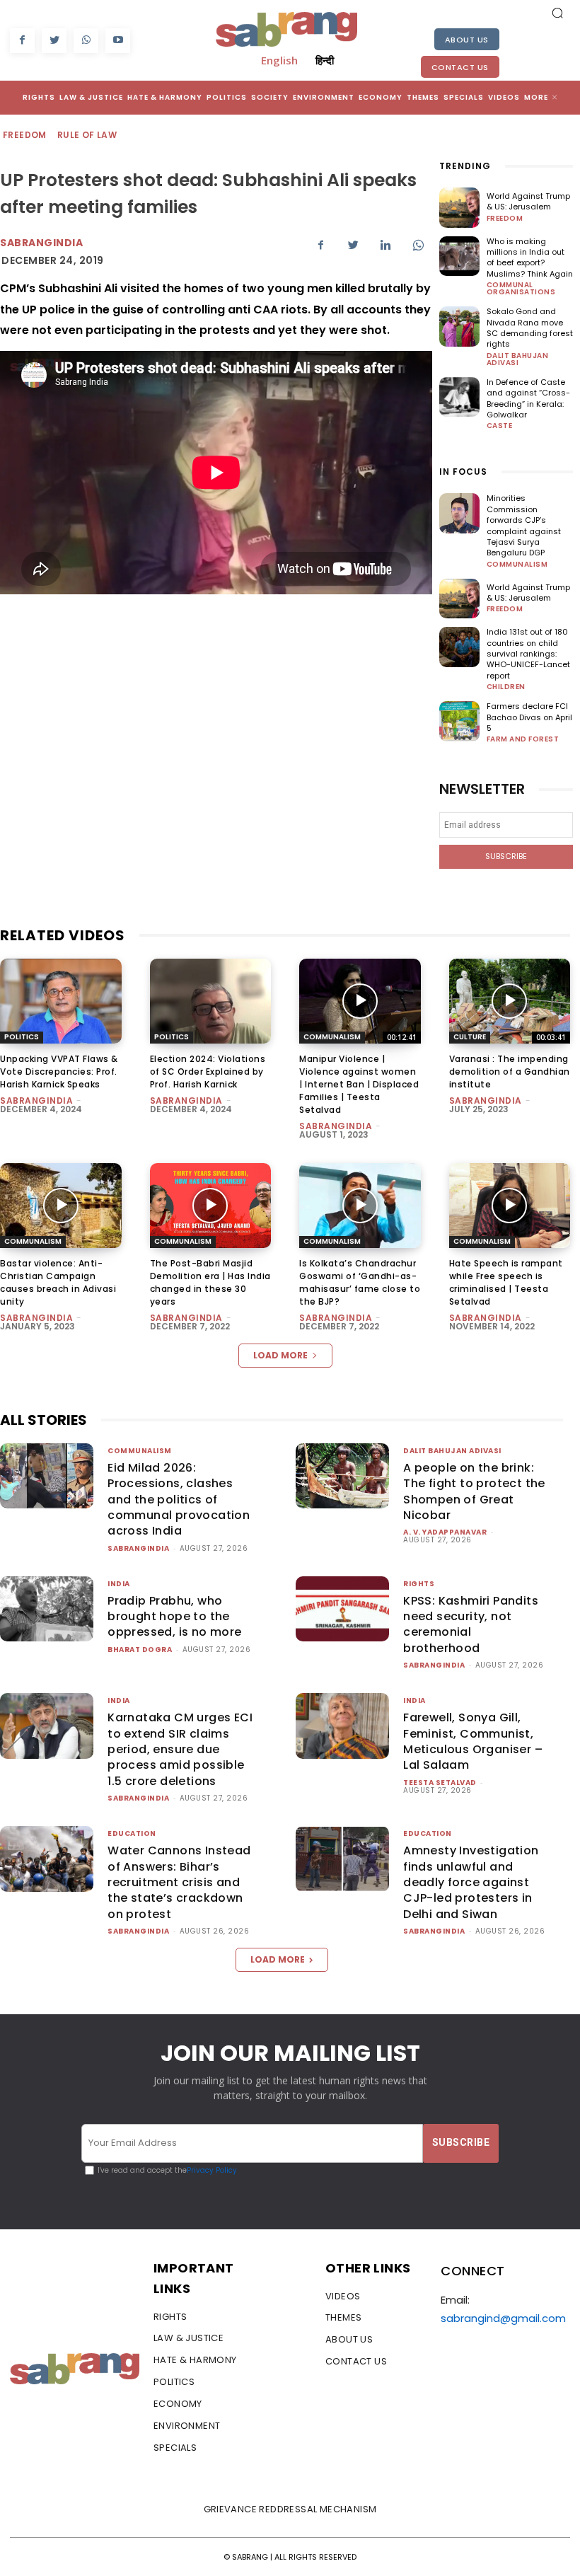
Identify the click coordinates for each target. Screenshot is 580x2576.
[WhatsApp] (86, 41)
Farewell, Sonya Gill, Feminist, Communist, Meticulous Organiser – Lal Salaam (473, 1741)
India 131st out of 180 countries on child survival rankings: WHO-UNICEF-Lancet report (528, 654)
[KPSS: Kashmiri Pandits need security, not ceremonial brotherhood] (342, 1609)
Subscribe (506, 856)
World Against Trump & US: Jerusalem (528, 201)
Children (506, 687)
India (119, 1584)
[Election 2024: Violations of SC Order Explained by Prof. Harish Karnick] (211, 1001)
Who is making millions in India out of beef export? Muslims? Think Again (530, 258)
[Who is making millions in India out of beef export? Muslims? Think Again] (459, 256)
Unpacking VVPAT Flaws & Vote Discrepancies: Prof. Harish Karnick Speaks (59, 1072)
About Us (467, 40)
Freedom (25, 135)
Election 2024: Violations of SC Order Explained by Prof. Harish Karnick (208, 1072)
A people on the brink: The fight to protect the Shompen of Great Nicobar (474, 1491)
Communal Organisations (521, 289)
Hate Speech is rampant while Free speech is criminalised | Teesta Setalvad (506, 1282)
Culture (470, 1037)
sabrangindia (41, 243)
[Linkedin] (385, 245)
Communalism (517, 565)
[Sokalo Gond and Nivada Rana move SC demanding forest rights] (459, 327)
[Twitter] (54, 41)
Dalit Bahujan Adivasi (518, 359)
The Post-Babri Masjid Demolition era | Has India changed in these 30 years (210, 1282)
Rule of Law (87, 135)
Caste (500, 426)
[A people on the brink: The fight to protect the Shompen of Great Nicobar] (342, 1476)
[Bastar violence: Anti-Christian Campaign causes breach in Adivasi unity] (61, 1206)
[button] (557, 13)
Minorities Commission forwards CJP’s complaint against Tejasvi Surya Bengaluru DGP (524, 525)
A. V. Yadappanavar (445, 1532)
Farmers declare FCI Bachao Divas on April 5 (529, 717)
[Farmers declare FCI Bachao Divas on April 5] (459, 721)
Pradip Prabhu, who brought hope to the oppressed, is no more (174, 1617)
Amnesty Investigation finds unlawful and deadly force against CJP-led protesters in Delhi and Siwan (471, 1882)
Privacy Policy (212, 2170)
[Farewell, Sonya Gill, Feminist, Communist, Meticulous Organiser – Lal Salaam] (342, 1726)
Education (132, 1833)
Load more (280, 1355)
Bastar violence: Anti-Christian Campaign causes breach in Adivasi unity (58, 1282)
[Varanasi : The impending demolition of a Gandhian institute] (510, 1001)
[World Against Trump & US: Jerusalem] (459, 208)
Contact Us (460, 67)
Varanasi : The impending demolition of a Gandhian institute (510, 1072)
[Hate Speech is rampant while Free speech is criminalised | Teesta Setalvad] (510, 1206)
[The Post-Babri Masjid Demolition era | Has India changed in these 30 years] (211, 1206)
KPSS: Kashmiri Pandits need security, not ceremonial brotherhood (471, 1624)
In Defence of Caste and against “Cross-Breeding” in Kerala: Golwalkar (528, 398)
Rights (419, 1584)
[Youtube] (118, 41)
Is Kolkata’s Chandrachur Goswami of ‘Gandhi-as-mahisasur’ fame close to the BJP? (360, 1282)
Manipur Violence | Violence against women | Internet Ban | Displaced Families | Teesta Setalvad (359, 1084)
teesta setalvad (440, 1783)
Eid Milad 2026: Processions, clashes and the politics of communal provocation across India (179, 1500)
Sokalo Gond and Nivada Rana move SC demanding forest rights (530, 328)
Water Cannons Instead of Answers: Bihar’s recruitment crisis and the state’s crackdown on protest (179, 1882)
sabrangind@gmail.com (503, 2318)
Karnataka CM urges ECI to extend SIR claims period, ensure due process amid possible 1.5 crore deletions (180, 1749)
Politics (22, 1037)
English (279, 60)
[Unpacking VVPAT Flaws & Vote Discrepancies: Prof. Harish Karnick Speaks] (61, 1001)
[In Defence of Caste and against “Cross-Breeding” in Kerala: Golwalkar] (459, 397)
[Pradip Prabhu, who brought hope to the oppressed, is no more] (47, 1609)
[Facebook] (22, 41)
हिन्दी (325, 60)
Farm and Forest (523, 739)
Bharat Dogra (140, 1650)
